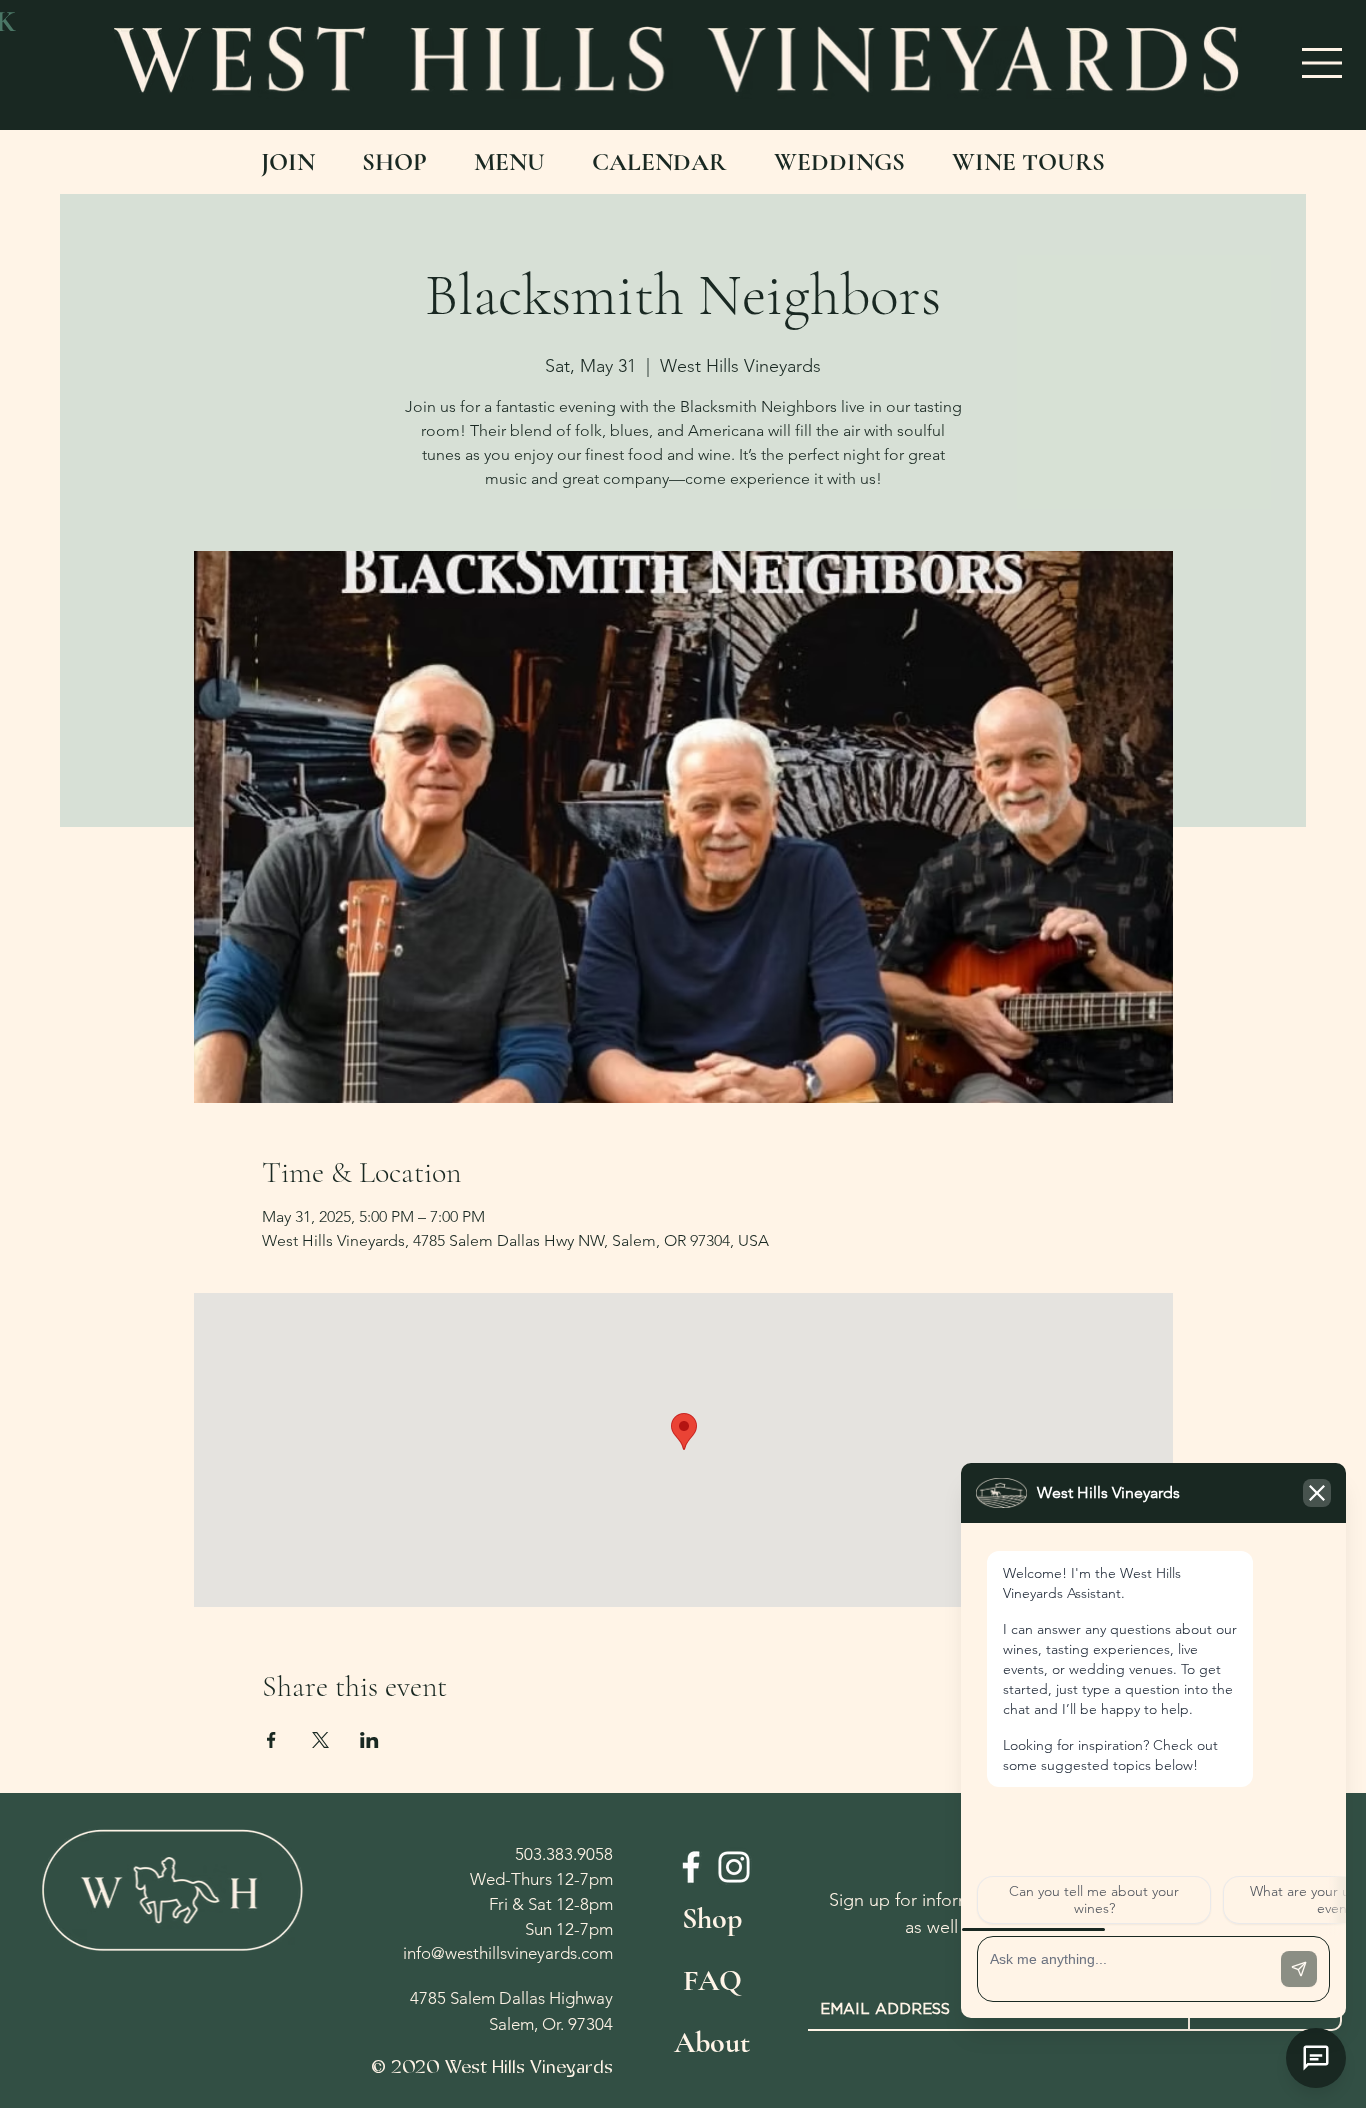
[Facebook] (691, 1867)
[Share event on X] (320, 1740)
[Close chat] (1316, 2058)
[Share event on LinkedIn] (369, 1740)
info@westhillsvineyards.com (508, 1953)
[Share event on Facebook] (271, 1740)
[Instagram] (734, 1867)
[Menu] (1323, 63)
